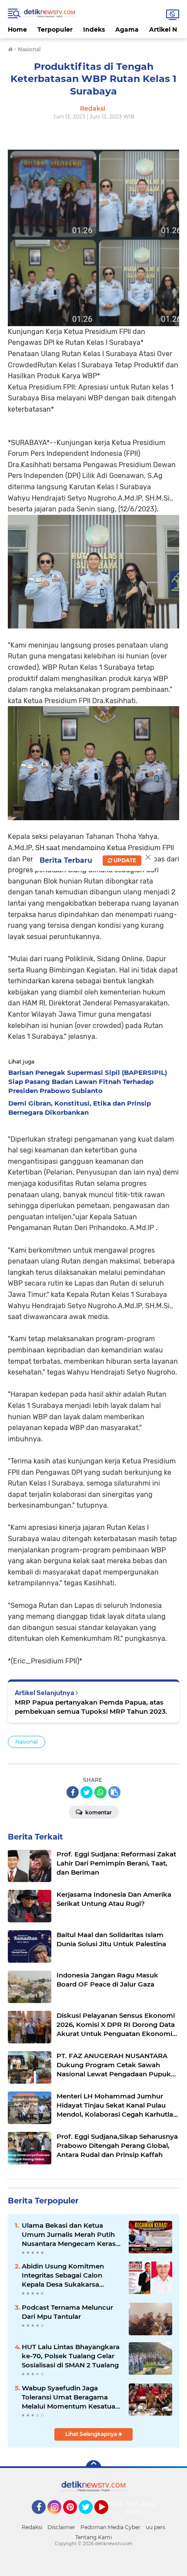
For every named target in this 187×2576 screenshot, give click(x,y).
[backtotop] (93, 2468)
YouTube (107, 2518)
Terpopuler (55, 29)
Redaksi (32, 2527)
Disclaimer (61, 2527)
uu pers (155, 2527)
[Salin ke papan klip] (114, 1792)
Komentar (98, 1812)
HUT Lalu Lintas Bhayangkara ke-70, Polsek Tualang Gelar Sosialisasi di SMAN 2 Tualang (71, 2356)
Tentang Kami (138, 2508)
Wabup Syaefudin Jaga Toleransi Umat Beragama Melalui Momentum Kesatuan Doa (71, 2397)
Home (17, 29)
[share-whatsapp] (100, 1792)
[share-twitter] (87, 1792)
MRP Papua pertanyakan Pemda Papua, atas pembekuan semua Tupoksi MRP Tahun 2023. (91, 1707)
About (151, 2504)
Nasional (27, 1742)
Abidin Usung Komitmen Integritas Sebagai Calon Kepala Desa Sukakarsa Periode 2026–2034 (63, 2275)
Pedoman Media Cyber (110, 2527)
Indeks (94, 29)
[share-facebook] (73, 1792)
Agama (127, 29)
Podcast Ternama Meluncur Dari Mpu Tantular (67, 2312)
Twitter (90, 2518)
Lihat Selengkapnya (92, 2434)
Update (124, 860)
